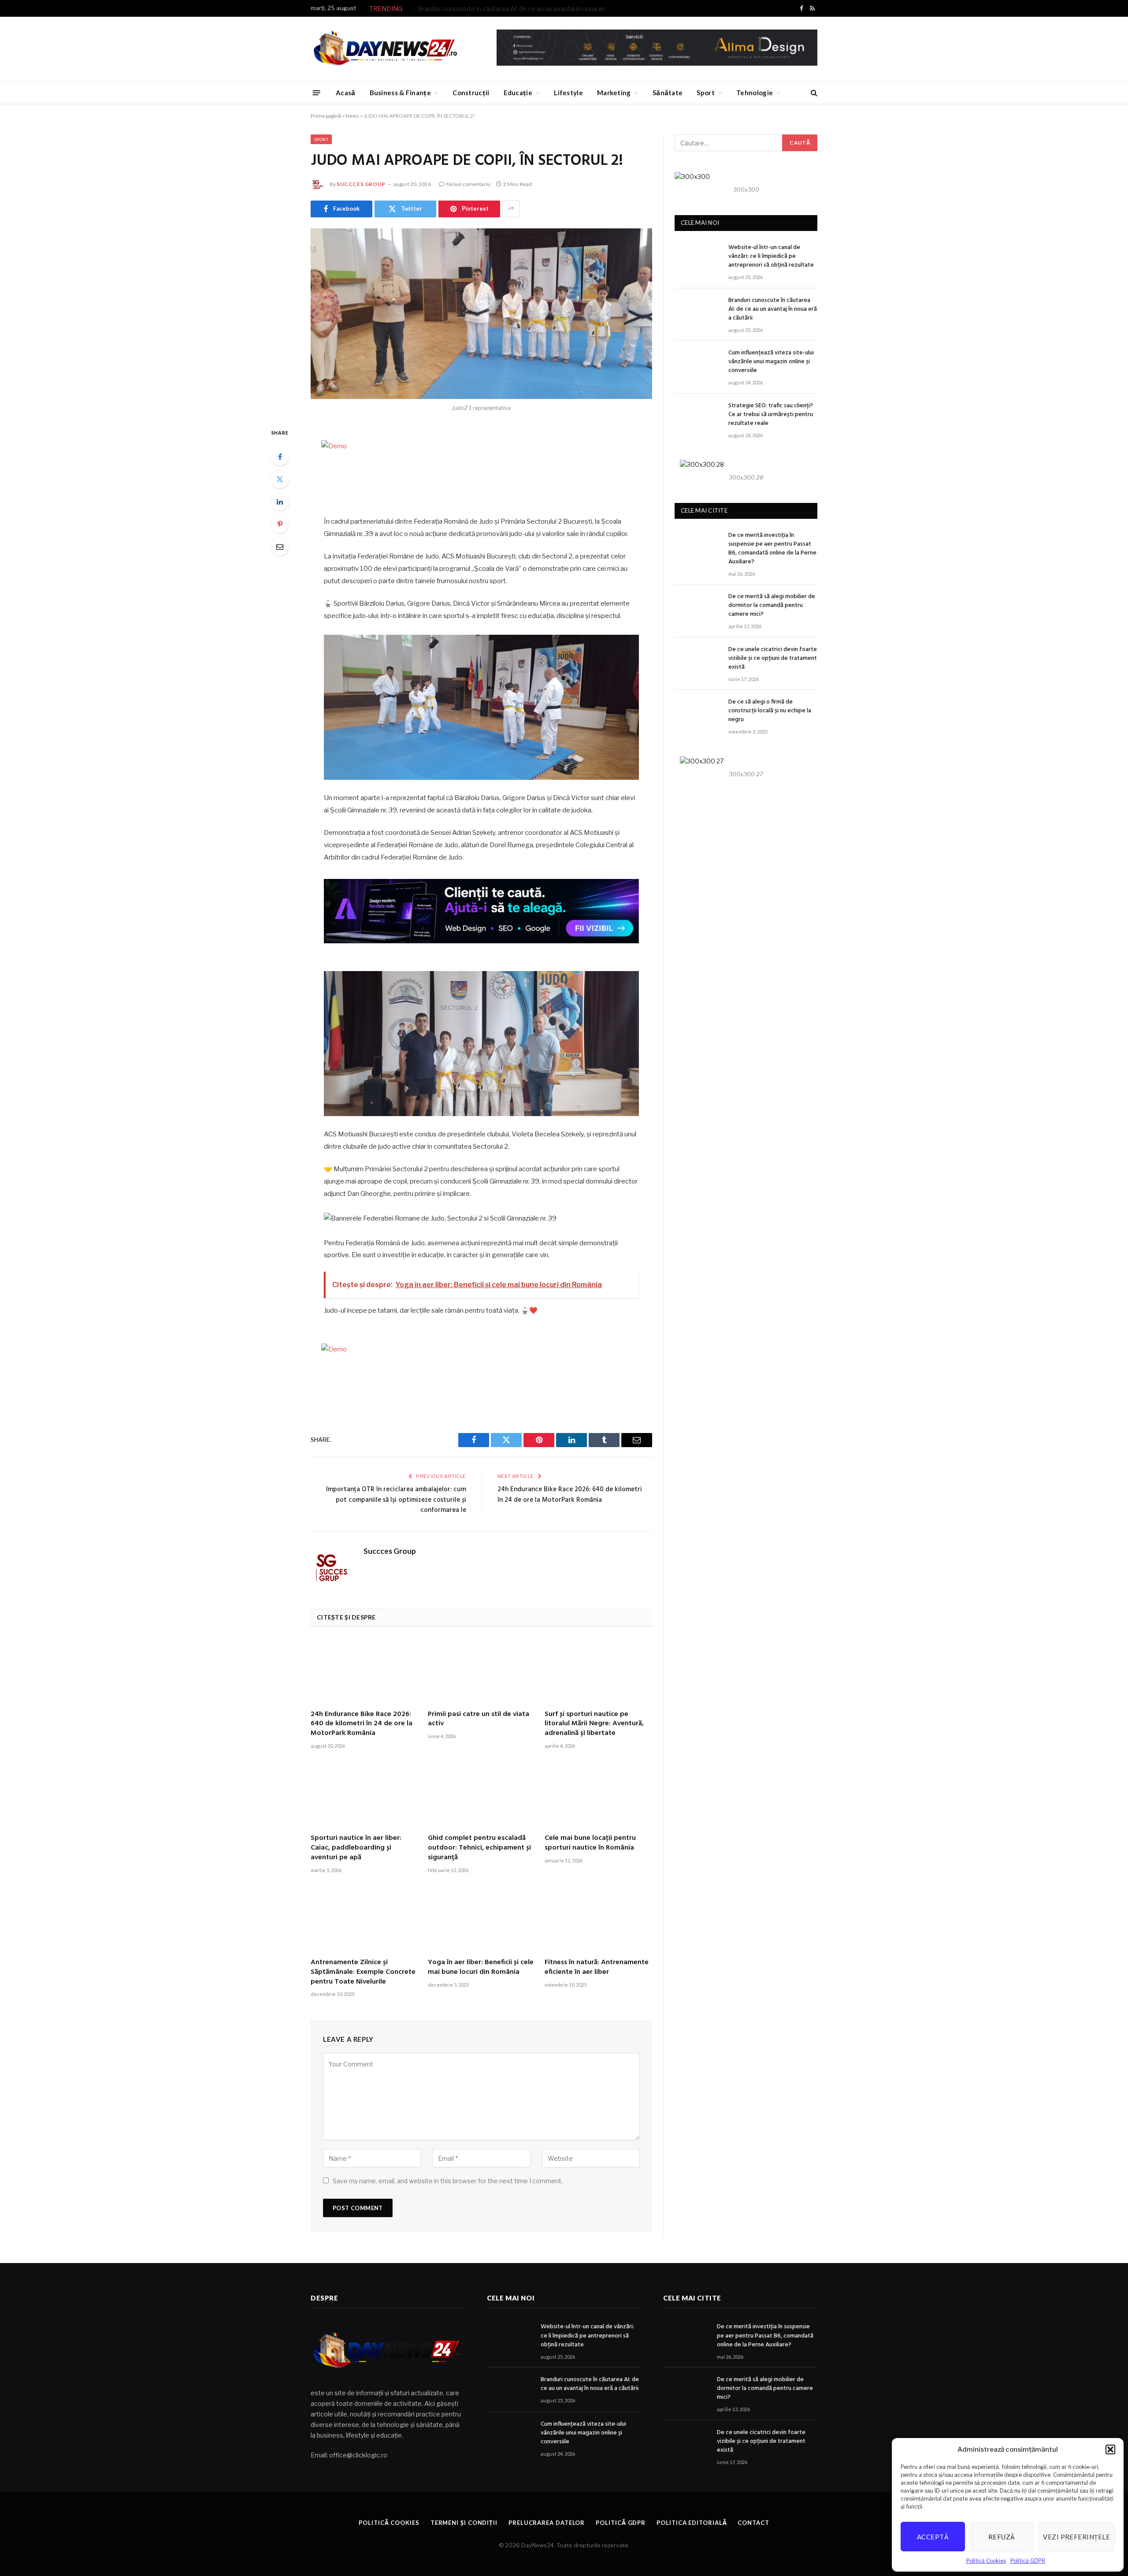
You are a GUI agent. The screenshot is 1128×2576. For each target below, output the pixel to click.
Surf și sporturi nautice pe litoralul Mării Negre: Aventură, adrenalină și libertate (594, 1724)
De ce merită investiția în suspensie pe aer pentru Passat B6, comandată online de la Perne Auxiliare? (772, 549)
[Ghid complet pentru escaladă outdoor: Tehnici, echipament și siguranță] (482, 1795)
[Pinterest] (280, 524)
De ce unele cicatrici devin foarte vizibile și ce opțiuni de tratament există (773, 659)
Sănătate (668, 93)
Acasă (346, 93)
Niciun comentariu (468, 184)
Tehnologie (755, 93)
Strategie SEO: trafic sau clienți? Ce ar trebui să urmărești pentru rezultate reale (771, 415)
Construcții (471, 93)
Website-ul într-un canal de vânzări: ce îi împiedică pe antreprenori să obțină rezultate (771, 257)
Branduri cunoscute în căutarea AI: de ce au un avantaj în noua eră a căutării (517, 9)
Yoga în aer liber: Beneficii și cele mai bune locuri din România (481, 1968)
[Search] (813, 93)
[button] (1110, 2449)
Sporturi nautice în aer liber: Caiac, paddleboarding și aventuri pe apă (356, 1848)
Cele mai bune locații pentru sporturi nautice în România (590, 1843)
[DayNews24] (385, 49)
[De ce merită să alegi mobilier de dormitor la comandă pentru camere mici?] (698, 607)
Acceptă (933, 2537)
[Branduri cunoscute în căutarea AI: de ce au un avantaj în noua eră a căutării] (698, 311)
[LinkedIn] (280, 502)
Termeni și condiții (464, 2523)
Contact (753, 2523)
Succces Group (361, 184)
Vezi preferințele (1076, 2537)
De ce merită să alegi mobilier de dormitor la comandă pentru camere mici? (772, 606)
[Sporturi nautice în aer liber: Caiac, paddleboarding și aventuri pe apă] (364, 1795)
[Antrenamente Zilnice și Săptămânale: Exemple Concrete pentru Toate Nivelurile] (364, 1919)
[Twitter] (280, 479)
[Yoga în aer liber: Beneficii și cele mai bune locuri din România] (482, 1919)
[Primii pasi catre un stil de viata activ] (482, 1671)
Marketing (614, 93)
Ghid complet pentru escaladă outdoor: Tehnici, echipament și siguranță (479, 1848)
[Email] (280, 547)
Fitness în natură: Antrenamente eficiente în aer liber (597, 1968)
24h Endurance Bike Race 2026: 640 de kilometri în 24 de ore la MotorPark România (570, 1495)
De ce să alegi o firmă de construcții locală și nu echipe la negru (770, 711)
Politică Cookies (986, 2561)
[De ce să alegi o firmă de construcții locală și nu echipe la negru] (698, 712)
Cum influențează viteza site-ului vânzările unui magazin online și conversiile (771, 362)
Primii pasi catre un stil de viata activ (479, 1720)
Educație (518, 93)
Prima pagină (326, 116)
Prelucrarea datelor (547, 2523)
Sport (706, 93)
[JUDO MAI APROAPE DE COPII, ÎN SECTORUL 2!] (481, 314)
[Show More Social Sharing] (511, 209)
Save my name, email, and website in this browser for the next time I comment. (448, 2181)
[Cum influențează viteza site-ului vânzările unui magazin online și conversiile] (698, 363)
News (352, 116)
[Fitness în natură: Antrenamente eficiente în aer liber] (598, 1919)
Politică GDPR (1028, 2561)
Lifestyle (568, 93)
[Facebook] (280, 457)
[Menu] (317, 92)
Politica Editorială (692, 2523)
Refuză (1002, 2537)
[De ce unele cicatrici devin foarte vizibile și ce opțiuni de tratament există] (698, 660)
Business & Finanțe (400, 93)
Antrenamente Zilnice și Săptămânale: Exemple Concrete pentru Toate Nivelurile (363, 1972)
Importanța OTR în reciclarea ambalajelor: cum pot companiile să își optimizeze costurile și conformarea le (396, 1500)
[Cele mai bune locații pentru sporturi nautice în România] (598, 1795)
